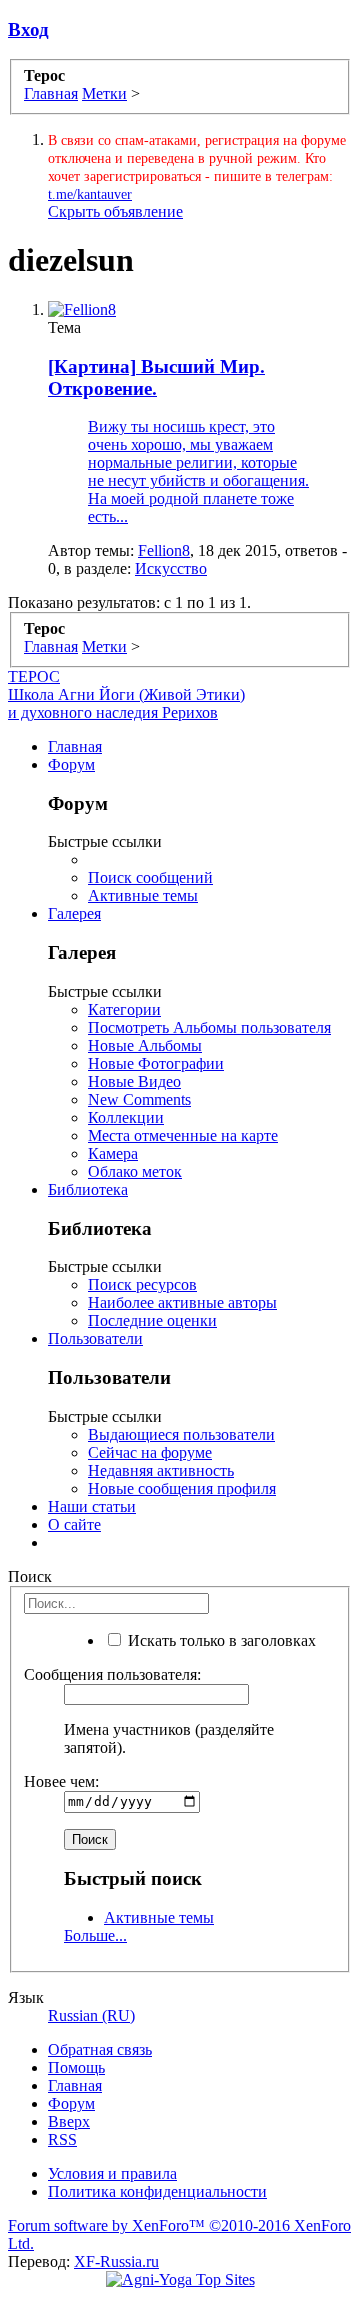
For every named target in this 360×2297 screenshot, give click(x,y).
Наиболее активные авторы (182, 1302)
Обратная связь (100, 2049)
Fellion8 (164, 550)
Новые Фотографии (156, 1063)
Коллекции (126, 1117)
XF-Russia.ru (116, 2261)
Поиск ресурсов (142, 1284)
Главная (75, 746)
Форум (71, 764)
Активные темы (143, 895)
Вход (28, 29)
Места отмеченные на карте (183, 1135)
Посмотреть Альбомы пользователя (209, 1027)
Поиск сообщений (150, 877)
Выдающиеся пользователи (181, 1434)
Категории (124, 1009)
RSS (62, 2139)
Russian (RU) (91, 2015)
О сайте (74, 1524)
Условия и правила (112, 2173)
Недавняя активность (161, 1470)
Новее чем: (61, 1781)
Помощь (76, 2067)
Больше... (95, 1935)
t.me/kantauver (90, 194)
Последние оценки (152, 1320)
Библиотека (88, 1189)
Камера (113, 1153)
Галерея (74, 913)
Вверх (69, 2121)
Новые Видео (134, 1081)
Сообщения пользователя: (112, 1674)
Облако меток (135, 1171)
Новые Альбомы (145, 1045)
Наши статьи (92, 1506)
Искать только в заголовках (220, 1640)
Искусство (171, 568)
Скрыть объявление (115, 211)
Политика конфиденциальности (157, 2191)
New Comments (139, 1099)
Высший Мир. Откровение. (156, 377)
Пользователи (95, 1338)
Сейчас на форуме (150, 1452)
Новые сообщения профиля (182, 1488)
